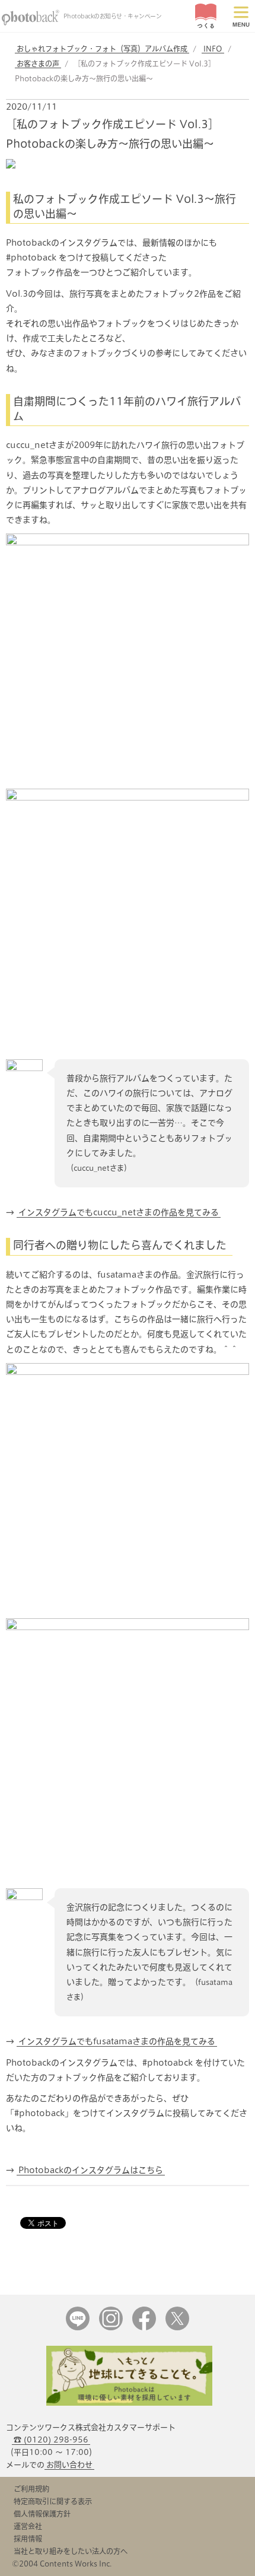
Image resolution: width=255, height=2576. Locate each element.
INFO (213, 49)
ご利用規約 (31, 2489)
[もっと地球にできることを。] (129, 2403)
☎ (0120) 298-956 (51, 2440)
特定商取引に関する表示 (53, 2501)
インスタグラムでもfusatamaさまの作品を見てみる (117, 2041)
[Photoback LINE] (78, 2328)
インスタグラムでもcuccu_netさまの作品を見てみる (119, 1212)
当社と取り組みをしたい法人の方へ (71, 2551)
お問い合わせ (69, 2465)
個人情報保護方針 (42, 2514)
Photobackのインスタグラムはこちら (91, 2170)
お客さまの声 (38, 63)
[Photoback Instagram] (111, 2328)
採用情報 (28, 2539)
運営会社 (28, 2526)
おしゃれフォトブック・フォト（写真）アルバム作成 (102, 49)
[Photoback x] (177, 2328)
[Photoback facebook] (144, 2328)
